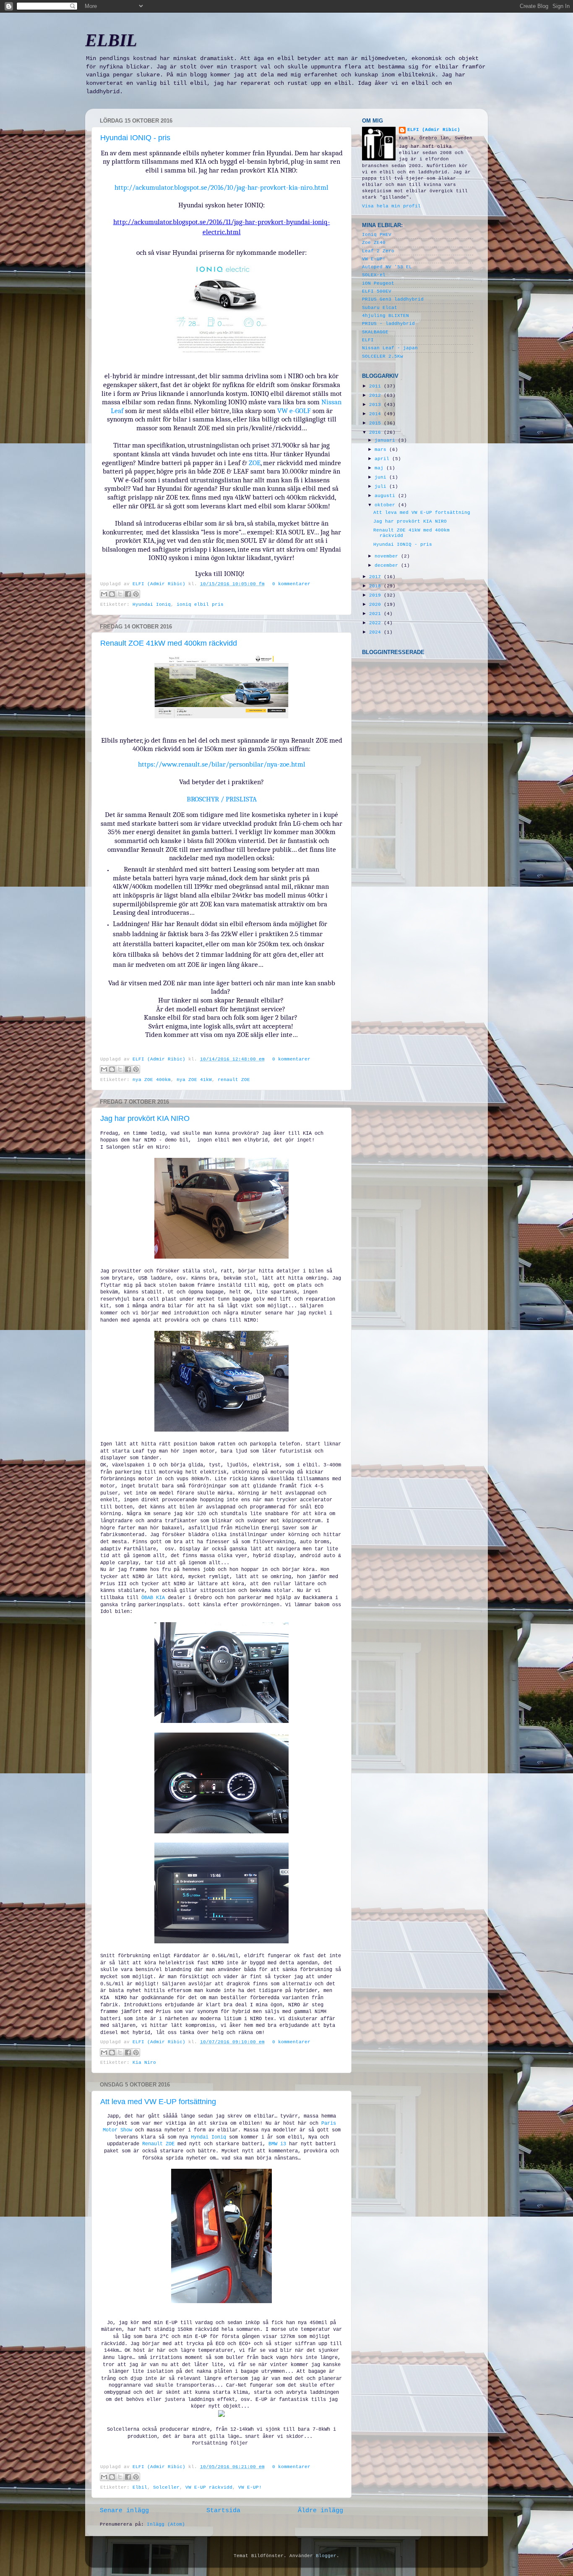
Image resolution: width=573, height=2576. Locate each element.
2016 (376, 432)
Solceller (166, 2487)
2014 (376, 414)
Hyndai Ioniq (208, 2137)
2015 (376, 423)
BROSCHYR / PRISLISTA (222, 799)
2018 (376, 586)
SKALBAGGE (375, 332)
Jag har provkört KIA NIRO (145, 1118)
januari (386, 440)
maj (380, 468)
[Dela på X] (120, 594)
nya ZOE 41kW (194, 1080)
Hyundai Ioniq (152, 605)
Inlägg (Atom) (166, 2524)
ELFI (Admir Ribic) (160, 584)
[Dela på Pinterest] (136, 594)
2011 (376, 386)
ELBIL (111, 40)
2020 (376, 605)
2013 (376, 405)
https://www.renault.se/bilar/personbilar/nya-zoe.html (222, 764)
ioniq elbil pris (200, 605)
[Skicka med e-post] (104, 594)
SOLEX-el (374, 275)
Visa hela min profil (391, 206)
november (388, 556)
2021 (376, 614)
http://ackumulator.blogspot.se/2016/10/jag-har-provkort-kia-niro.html (221, 187)
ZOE (255, 463)
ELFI (368, 340)
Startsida (223, 2511)
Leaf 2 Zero (378, 251)
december (388, 565)
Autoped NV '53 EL (387, 267)
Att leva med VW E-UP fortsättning (158, 2102)
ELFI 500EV (377, 291)
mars (382, 450)
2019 (376, 595)
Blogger (326, 2556)
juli (382, 487)
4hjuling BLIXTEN (385, 316)
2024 (376, 632)
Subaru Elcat (380, 308)
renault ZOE (234, 1080)
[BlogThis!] (112, 594)
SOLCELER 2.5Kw (383, 356)
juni (382, 477)
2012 (376, 395)
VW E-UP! (250, 2487)
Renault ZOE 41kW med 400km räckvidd (169, 643)
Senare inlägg (124, 2511)
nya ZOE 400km (152, 1080)
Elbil (140, 2487)
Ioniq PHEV (377, 235)
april (383, 459)
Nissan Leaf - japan (390, 348)
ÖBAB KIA (153, 1598)
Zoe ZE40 (374, 243)
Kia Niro (144, 2063)
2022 (376, 623)
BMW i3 (276, 2144)
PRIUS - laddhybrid (388, 324)
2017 (376, 577)
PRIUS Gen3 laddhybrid (393, 299)
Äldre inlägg (320, 2511)
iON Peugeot (378, 283)
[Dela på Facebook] (128, 594)
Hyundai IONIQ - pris (135, 138)
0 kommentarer (291, 584)
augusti (386, 496)
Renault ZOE (158, 2144)
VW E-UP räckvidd (209, 2487)
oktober (386, 505)
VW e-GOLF (294, 411)
